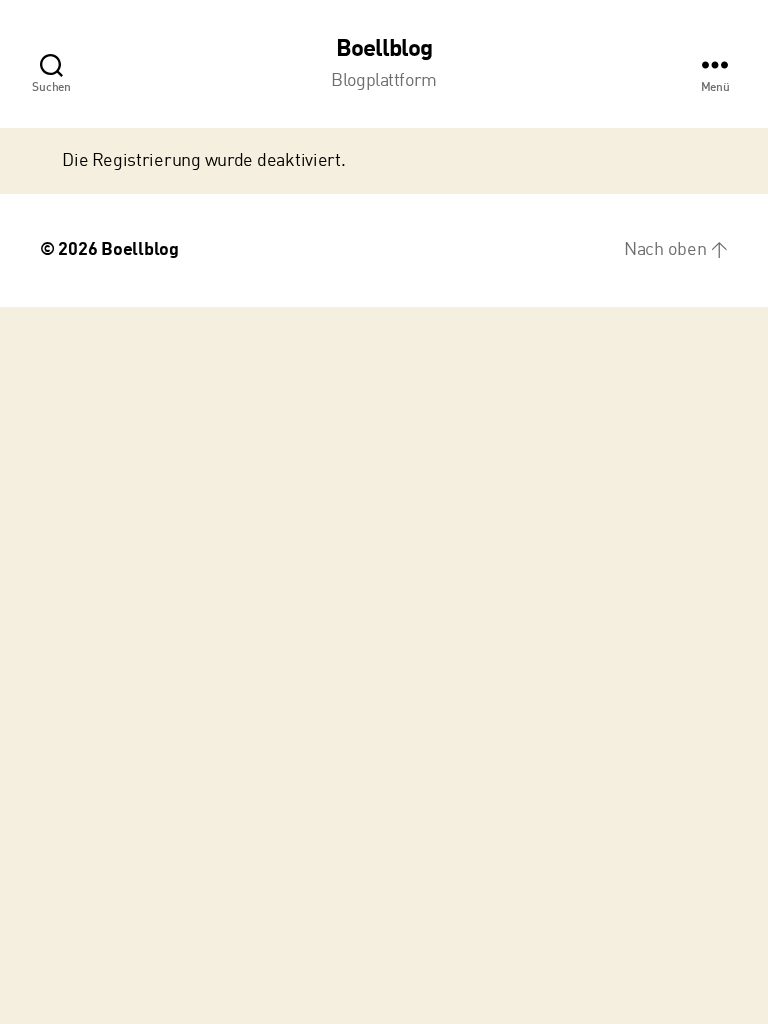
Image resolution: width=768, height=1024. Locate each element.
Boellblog (384, 50)
